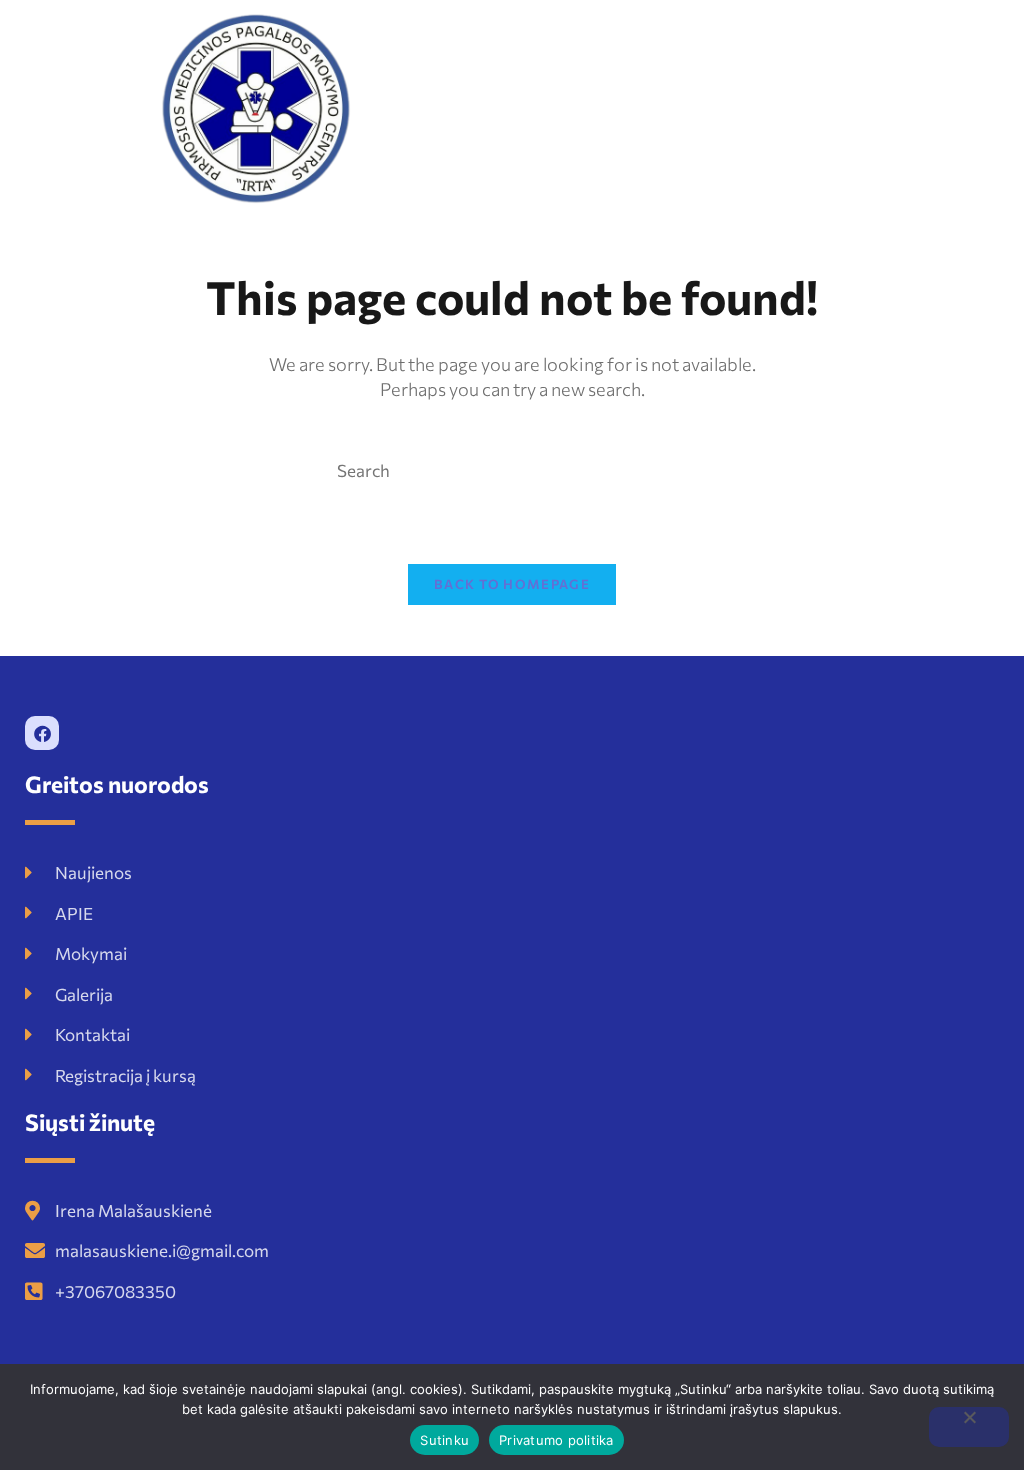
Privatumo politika (556, 1440)
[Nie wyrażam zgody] (969, 1427)
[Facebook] (42, 733)
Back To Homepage (512, 584)
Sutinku (444, 1440)
